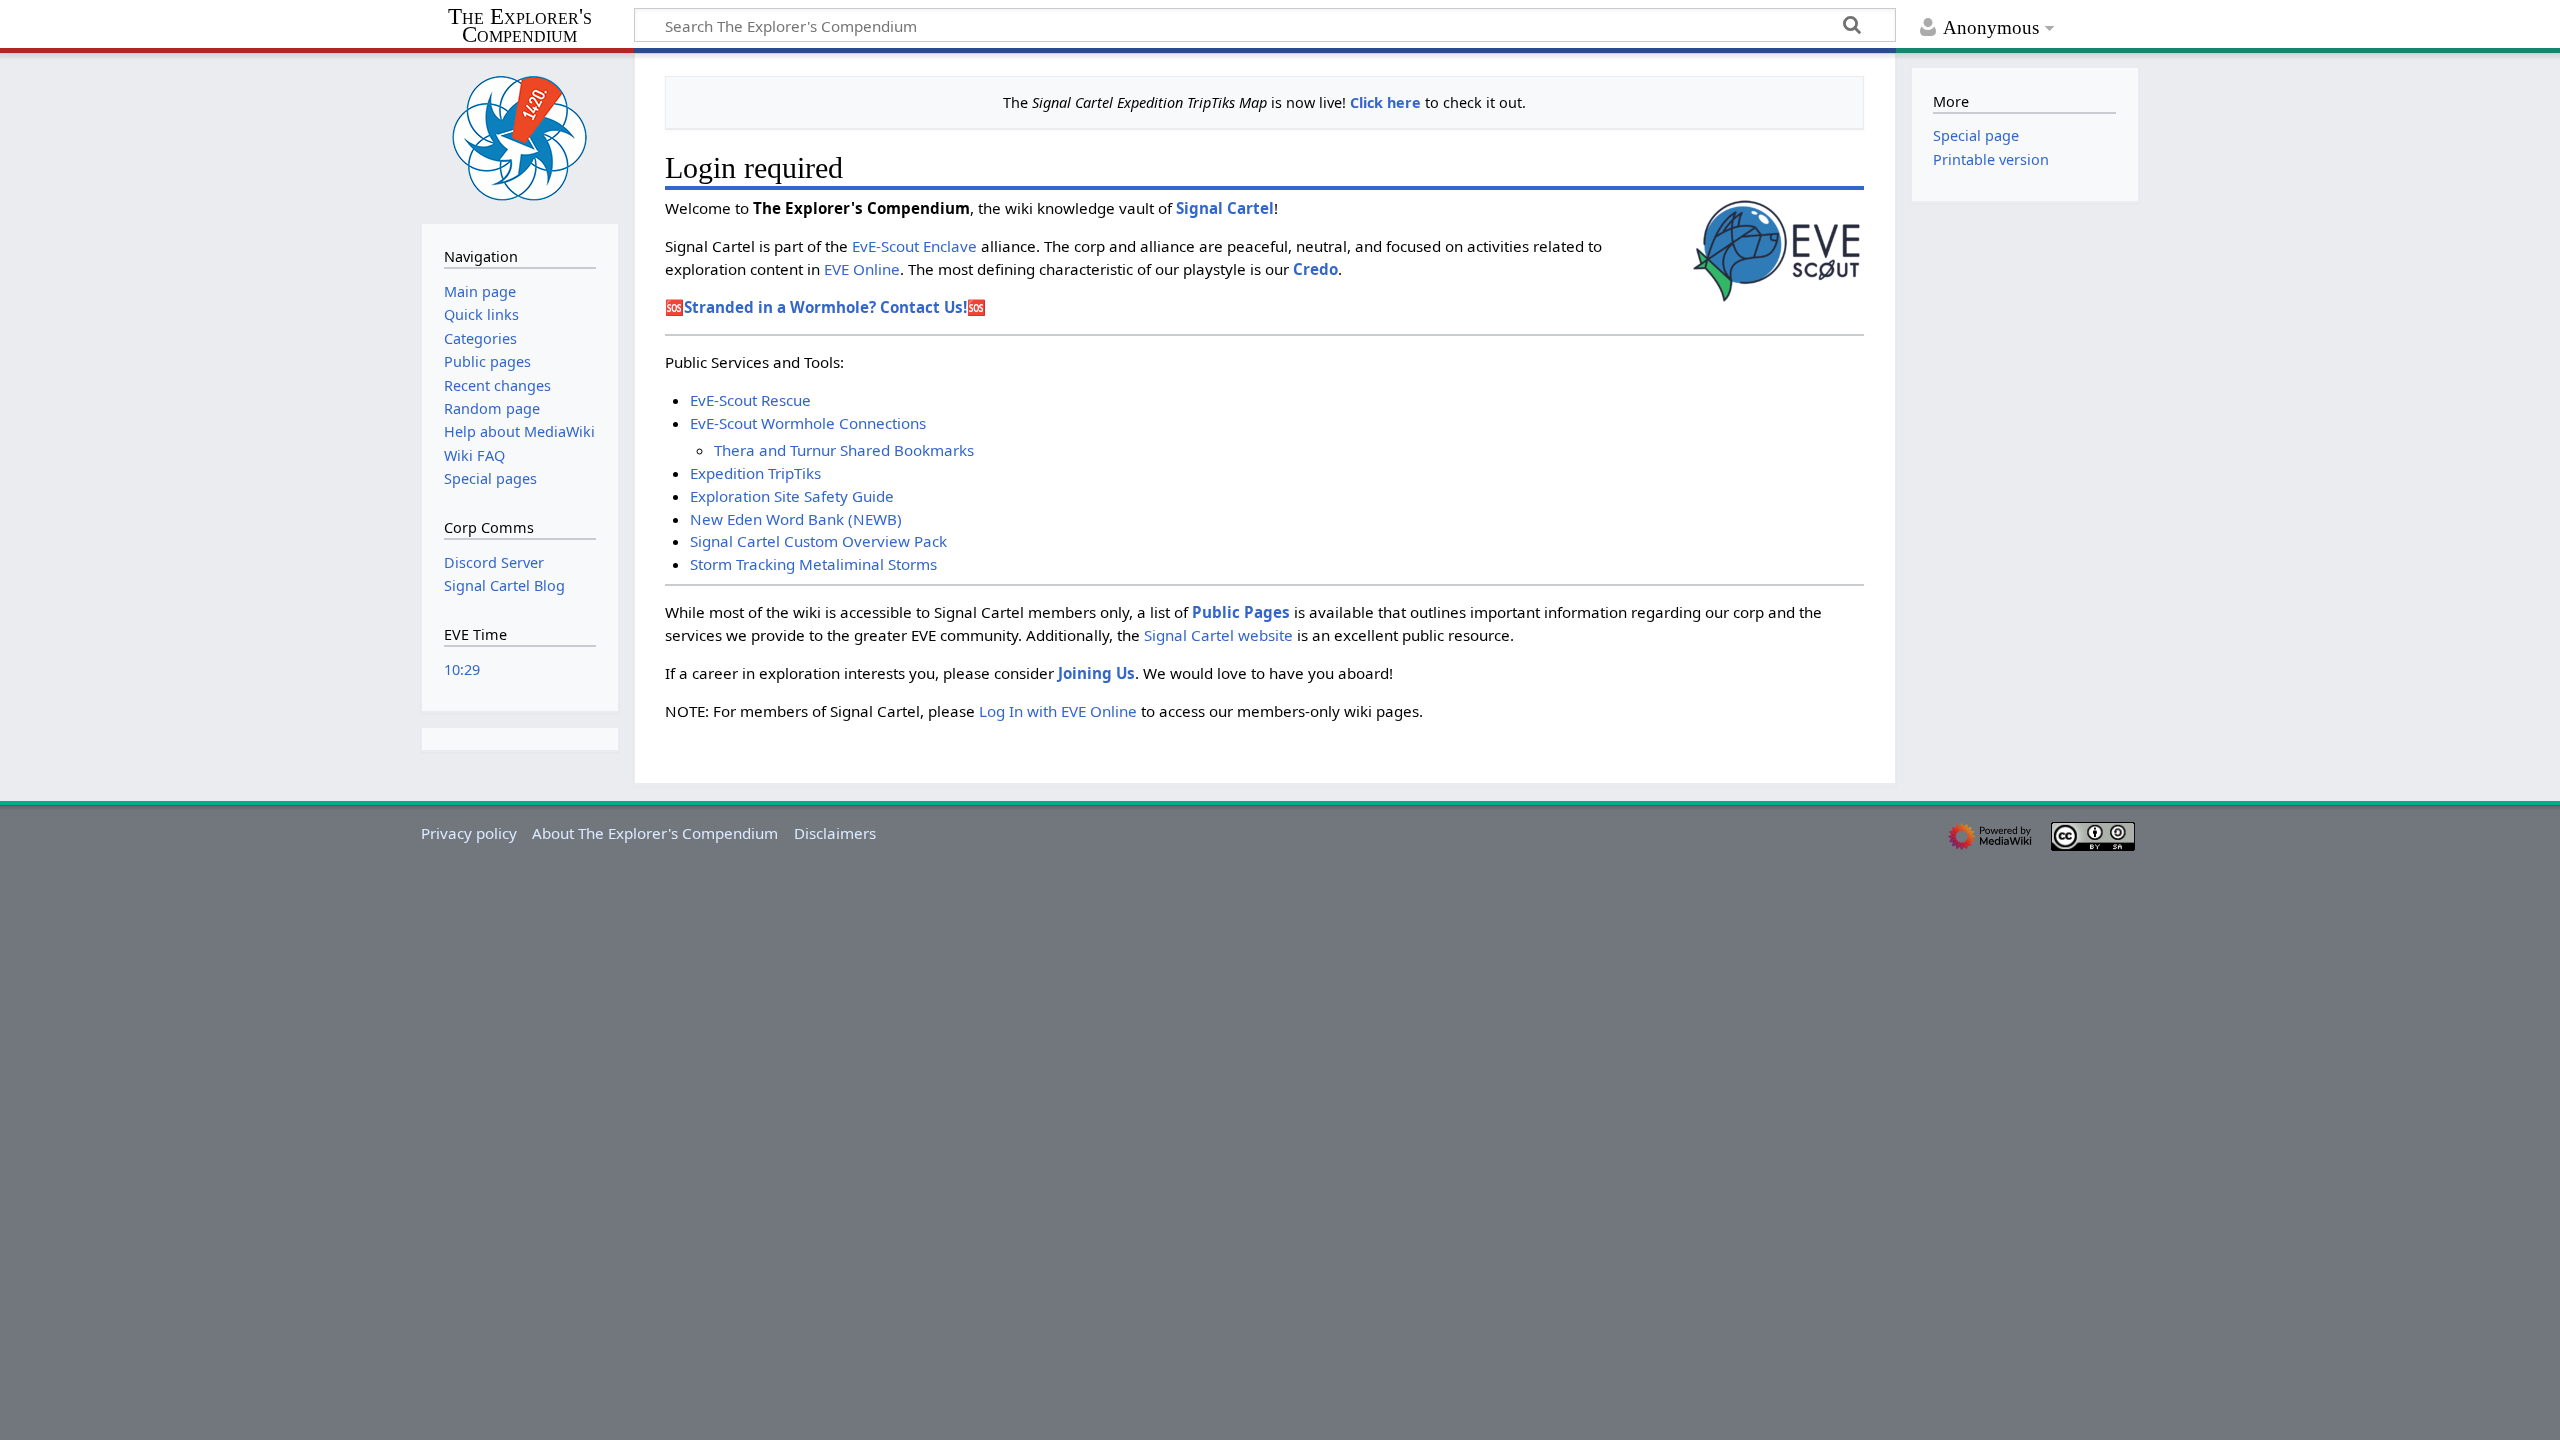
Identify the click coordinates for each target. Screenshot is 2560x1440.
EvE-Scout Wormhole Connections (808, 423)
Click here (1385, 102)
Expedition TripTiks (755, 473)
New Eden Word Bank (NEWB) (796, 519)
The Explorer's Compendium (520, 26)
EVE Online (862, 269)
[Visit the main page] (520, 136)
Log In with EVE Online (1058, 711)
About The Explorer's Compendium (655, 833)
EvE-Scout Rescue (750, 400)
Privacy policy (469, 833)
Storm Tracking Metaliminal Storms (813, 564)
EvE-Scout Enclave (914, 246)
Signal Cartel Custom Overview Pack (818, 541)
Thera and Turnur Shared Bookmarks (844, 450)
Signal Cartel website (1218, 635)
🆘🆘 (825, 307)
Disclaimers (835, 833)
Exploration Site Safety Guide (792, 496)
